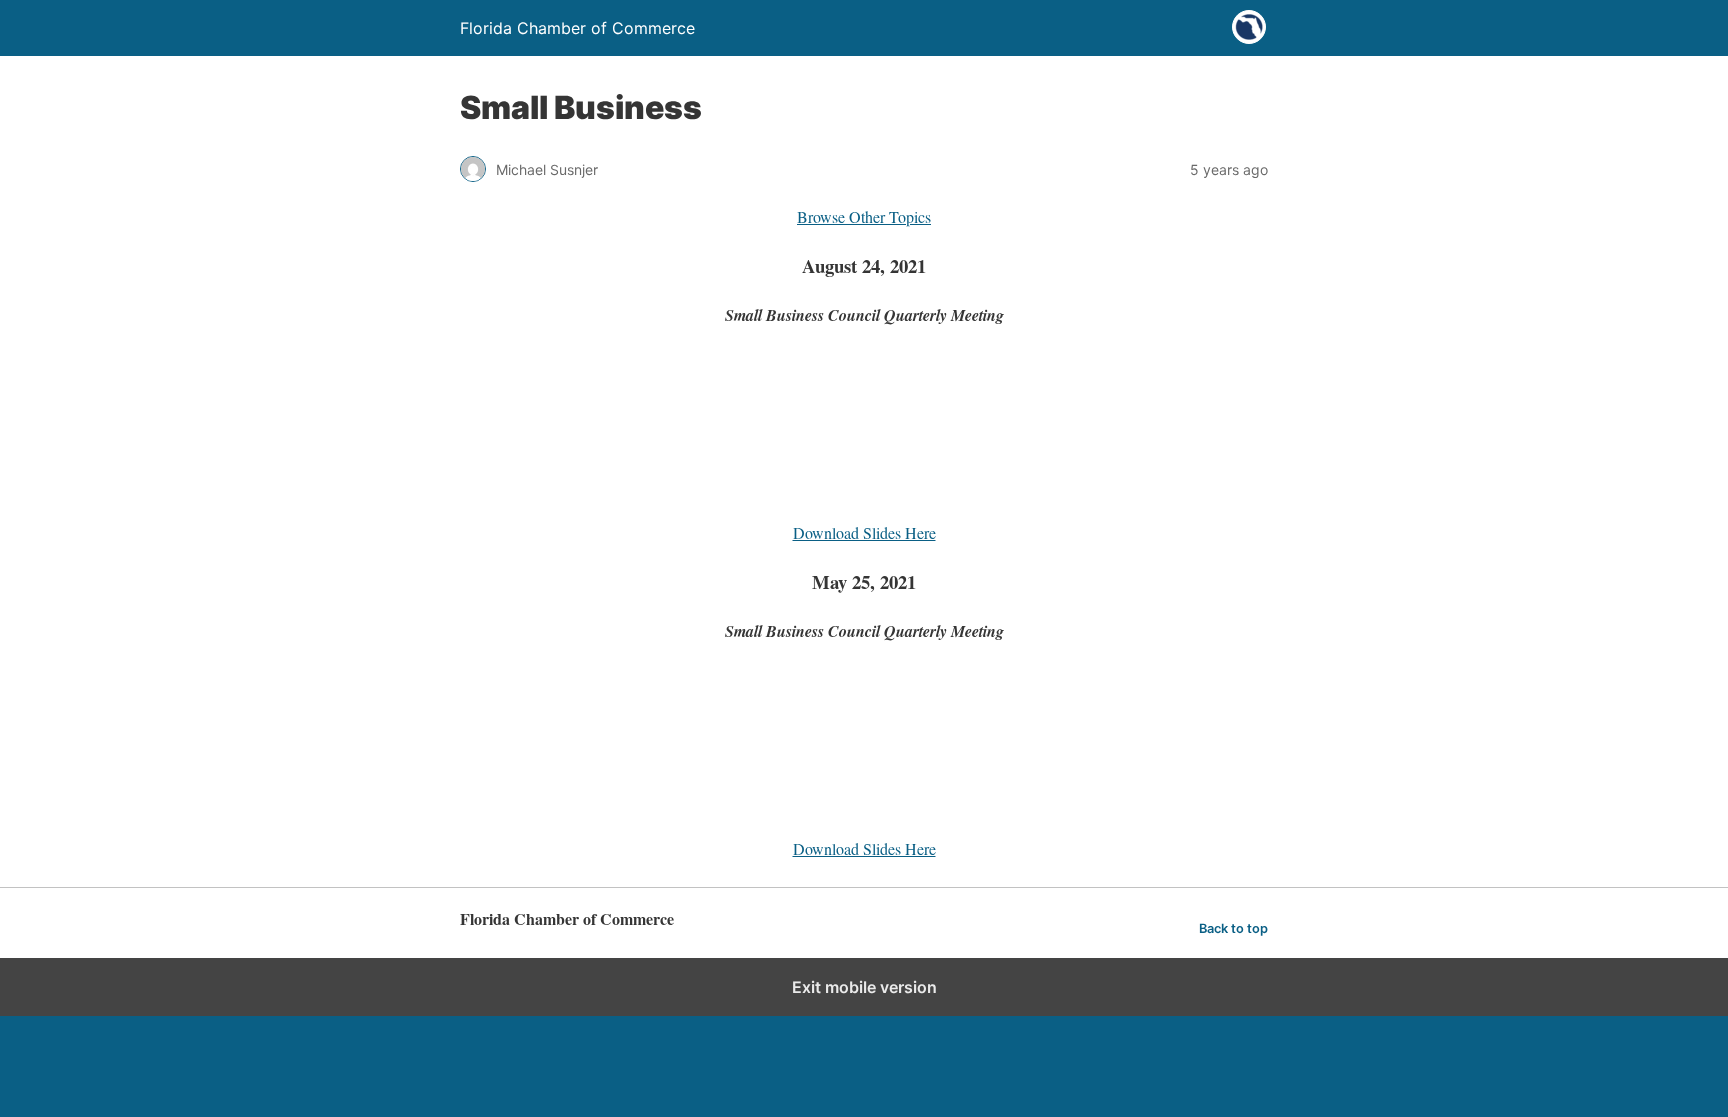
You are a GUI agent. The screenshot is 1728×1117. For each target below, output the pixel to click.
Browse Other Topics (864, 216)
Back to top (1233, 928)
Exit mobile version (864, 987)
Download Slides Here (864, 532)
